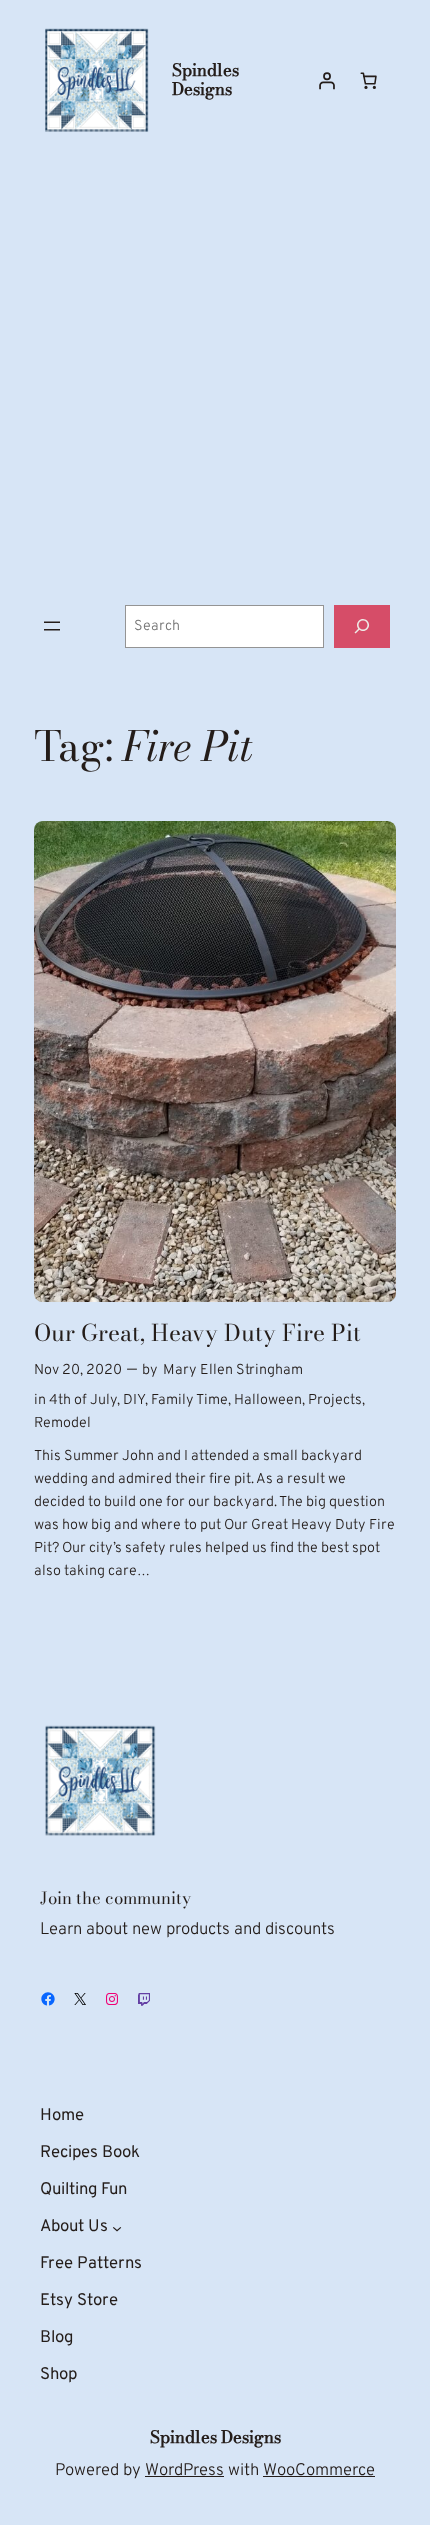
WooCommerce (319, 2470)
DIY (134, 1400)
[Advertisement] (215, 371)
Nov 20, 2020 (78, 1370)
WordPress (184, 2470)
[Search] (362, 626)
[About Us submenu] (117, 2227)
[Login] (327, 80)
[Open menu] (52, 626)
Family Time (189, 1400)
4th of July (83, 1400)
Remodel (62, 1423)
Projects (335, 1400)
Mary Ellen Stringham (233, 1370)
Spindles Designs (205, 79)
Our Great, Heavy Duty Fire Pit (197, 1333)
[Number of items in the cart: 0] (369, 80)
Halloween (268, 1400)
